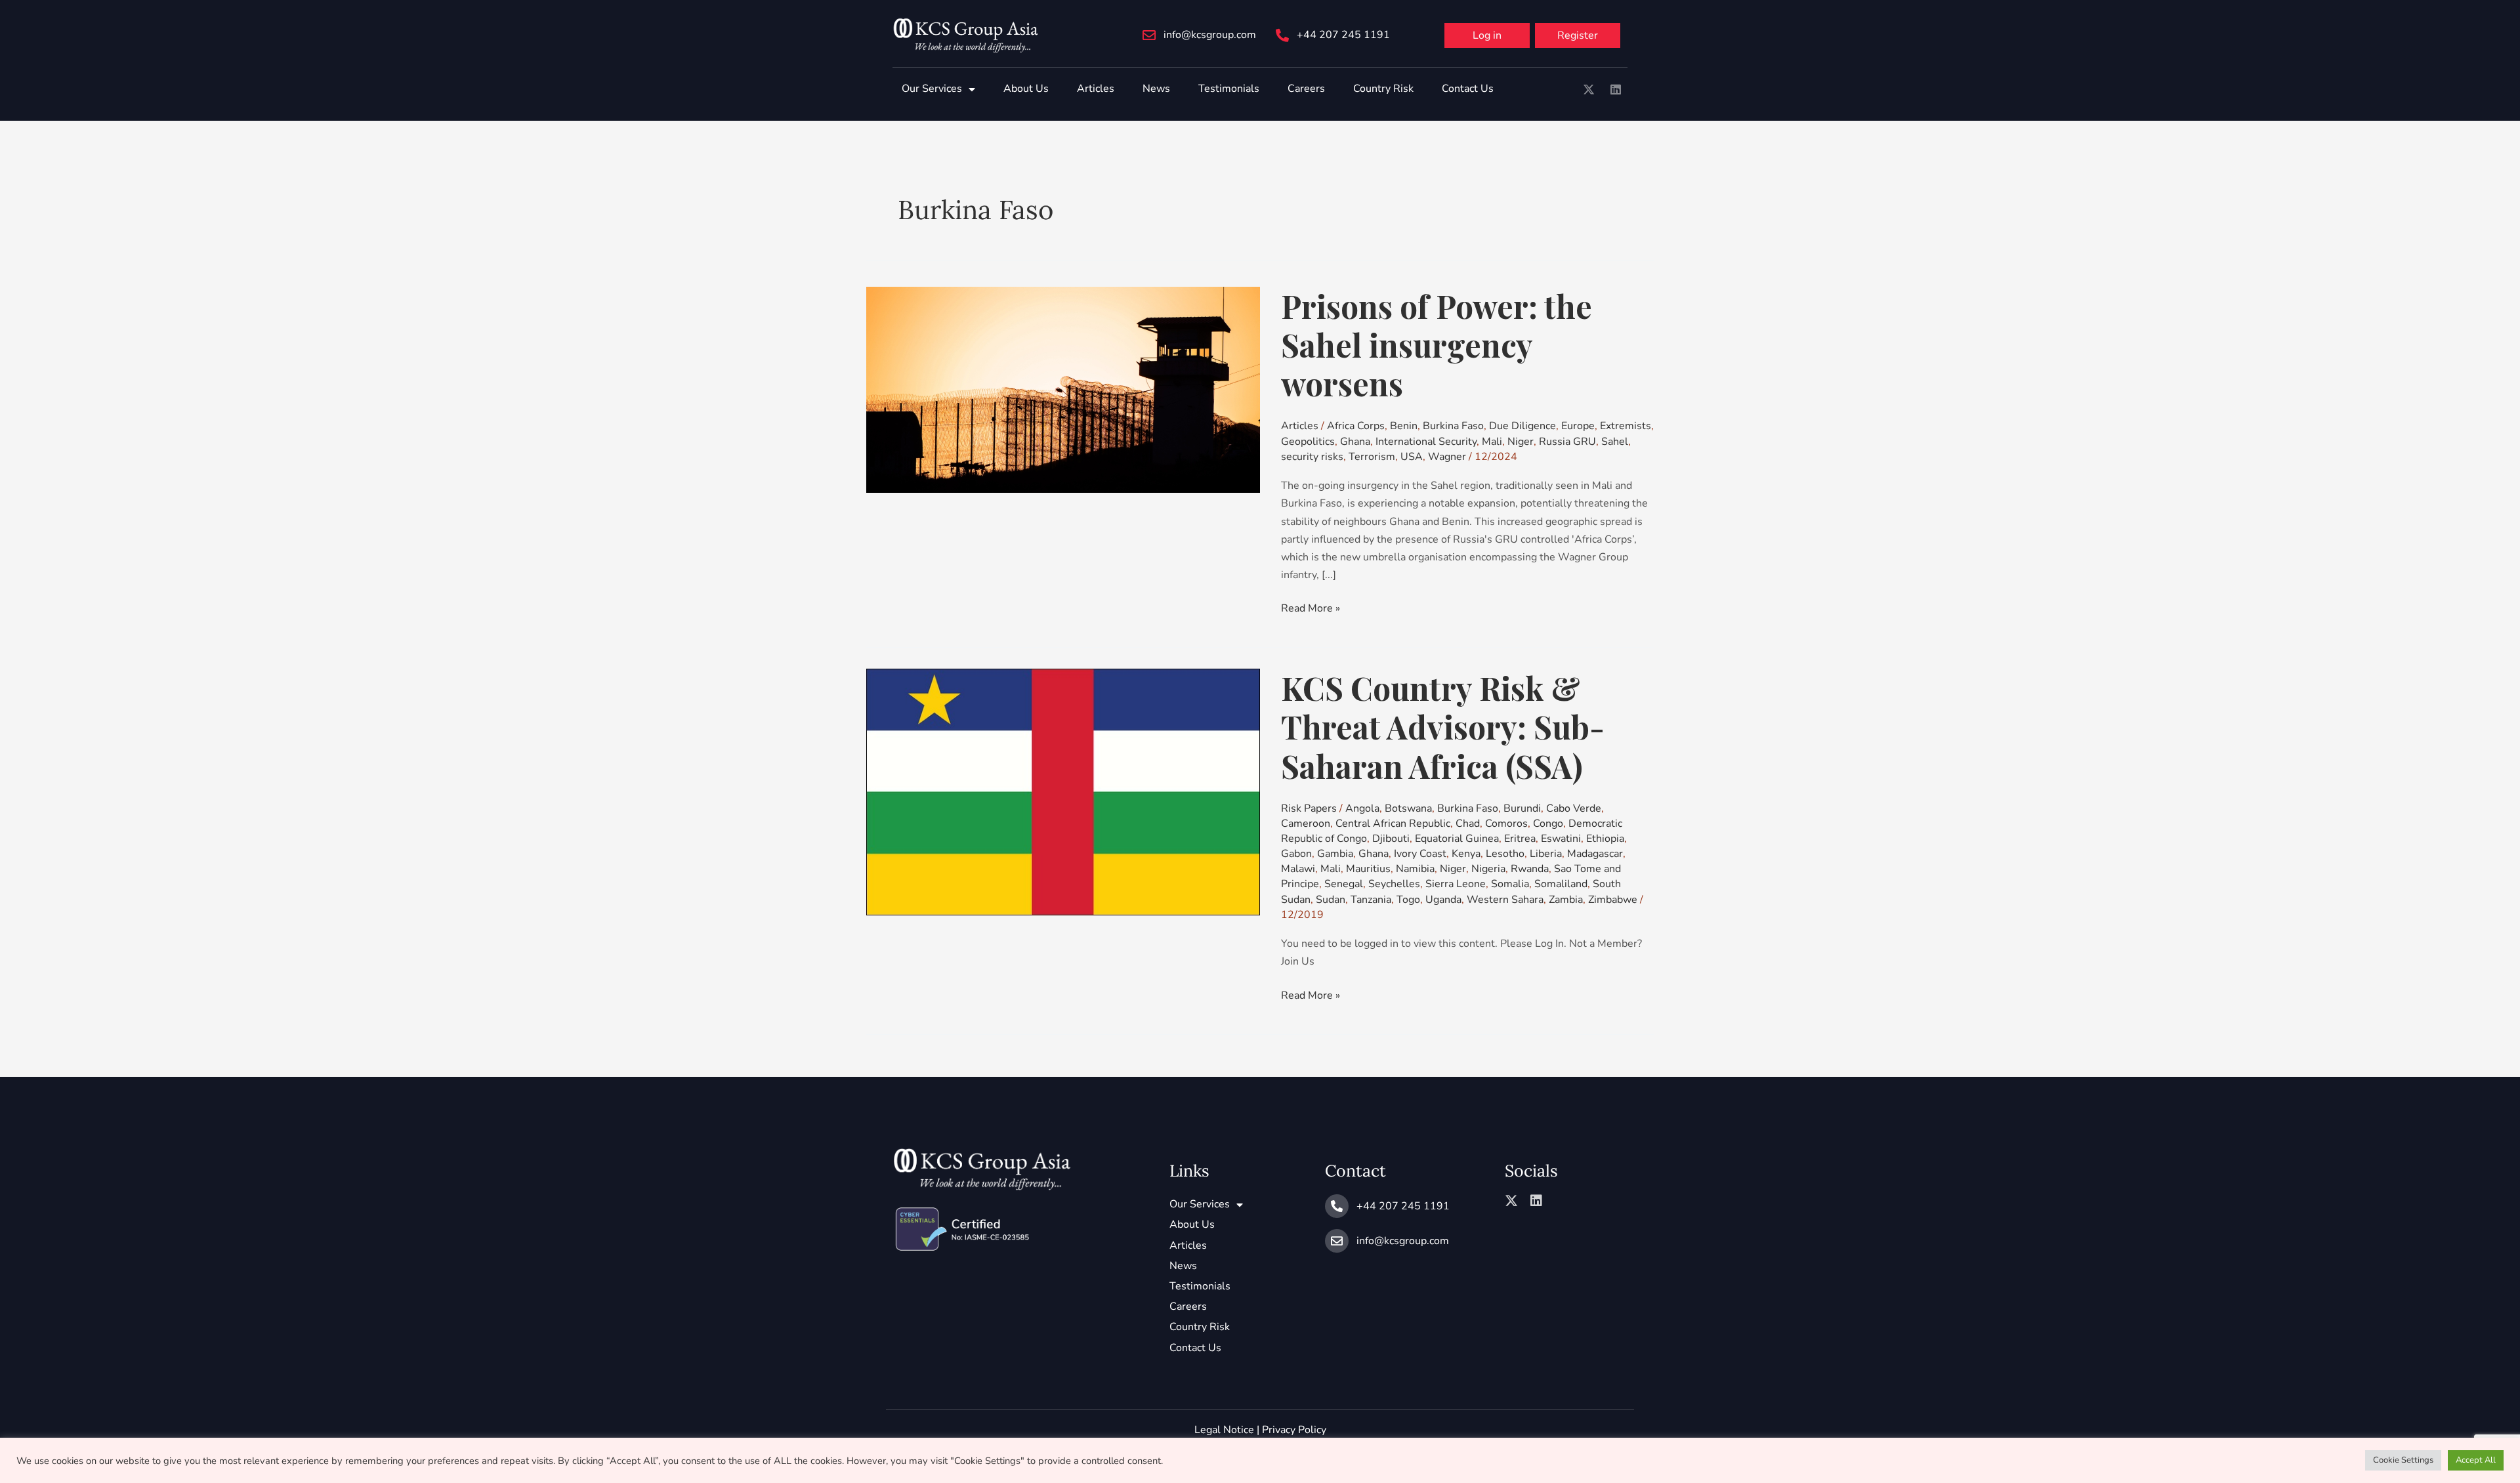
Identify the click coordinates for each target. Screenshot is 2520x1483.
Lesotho (1505, 854)
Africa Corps (1356, 426)
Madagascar (1595, 854)
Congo (1548, 824)
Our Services (932, 89)
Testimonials (1229, 89)
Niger (1521, 442)
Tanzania (1371, 900)
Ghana (1355, 442)
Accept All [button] (2476, 1460)
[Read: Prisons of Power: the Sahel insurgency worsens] (1063, 389)
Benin (1404, 426)
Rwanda (1530, 869)
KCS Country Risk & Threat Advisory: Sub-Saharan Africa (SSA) (1443, 726)
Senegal (1344, 884)
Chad (1468, 824)
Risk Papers (1309, 808)
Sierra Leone (1456, 884)
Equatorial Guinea (1457, 839)
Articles (1096, 89)
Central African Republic (1393, 824)
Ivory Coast (1420, 854)
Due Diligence (1522, 426)
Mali (1492, 442)
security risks (1312, 457)
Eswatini (1561, 839)
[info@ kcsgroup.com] (1149, 35)
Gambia (1335, 854)
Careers (1306, 89)
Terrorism (1372, 457)
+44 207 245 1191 (1343, 35)
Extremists (1626, 426)
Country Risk (1383, 89)
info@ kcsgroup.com (1210, 35)
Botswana (1408, 808)
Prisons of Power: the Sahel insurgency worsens (1437, 345)
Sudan (1331, 900)
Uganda (1443, 900)
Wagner (1447, 457)
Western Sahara (1505, 900)
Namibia (1415, 869)
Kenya (1466, 854)
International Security (1426, 442)
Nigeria (1488, 869)
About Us (1026, 89)
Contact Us (1468, 89)
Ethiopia (1605, 839)
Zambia (1566, 900)
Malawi (1298, 869)
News (1156, 89)
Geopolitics (1308, 442)
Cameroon (1306, 824)
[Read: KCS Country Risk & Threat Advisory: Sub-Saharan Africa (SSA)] (1063, 791)
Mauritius (1368, 869)
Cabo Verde (1574, 808)
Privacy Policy (1294, 1430)
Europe (1578, 426)
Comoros (1506, 824)
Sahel (1615, 442)
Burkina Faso (1453, 426)
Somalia (1510, 884)
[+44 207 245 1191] (1282, 35)
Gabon (1296, 854)
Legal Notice (1224, 1430)
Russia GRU (1567, 442)
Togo (1408, 900)
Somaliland (1561, 884)
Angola (1362, 808)
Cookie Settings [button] (2403, 1460)
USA (1412, 457)
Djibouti (1391, 839)
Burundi (1522, 808)
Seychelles (1394, 884)
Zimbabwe (1613, 900)
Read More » (1311, 608)
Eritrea (1520, 839)
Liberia (1546, 854)
